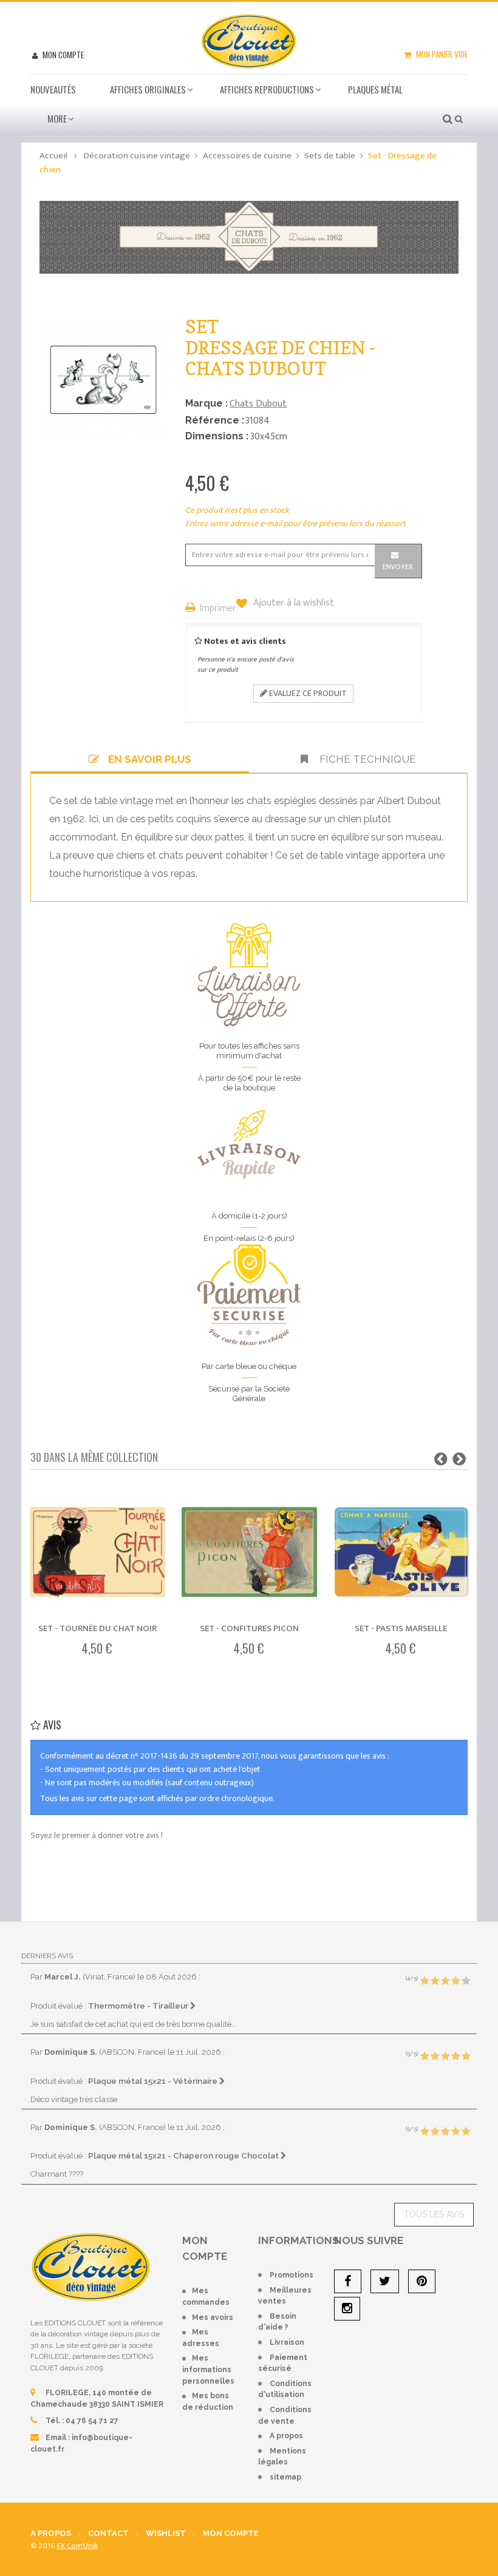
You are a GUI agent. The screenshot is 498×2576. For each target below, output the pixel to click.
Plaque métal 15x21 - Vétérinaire (154, 2081)
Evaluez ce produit (307, 693)
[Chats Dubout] (249, 236)
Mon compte (62, 55)
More (57, 118)
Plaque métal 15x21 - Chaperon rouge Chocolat (184, 2155)
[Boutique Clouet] (249, 40)
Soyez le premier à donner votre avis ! (97, 1835)
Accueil (53, 156)
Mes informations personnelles (208, 2369)
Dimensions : (217, 436)
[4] (455, 1981)
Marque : (206, 403)
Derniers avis (47, 1956)
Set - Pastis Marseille (401, 1628)
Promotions (292, 2275)
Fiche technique (367, 759)
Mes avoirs (213, 2317)
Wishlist (166, 2533)
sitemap (285, 2477)
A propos (286, 2436)
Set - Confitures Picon (249, 1628)
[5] (466, 1981)
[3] (445, 1981)
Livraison (287, 2342)
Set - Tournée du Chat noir (97, 1628)
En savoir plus (150, 759)
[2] (435, 1981)
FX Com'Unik (77, 2546)
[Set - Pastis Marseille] (401, 1552)
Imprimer (218, 609)
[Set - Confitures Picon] (249, 1552)
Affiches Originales (148, 89)
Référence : (215, 420)
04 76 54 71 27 (92, 2421)
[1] (425, 1981)
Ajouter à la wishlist (292, 603)
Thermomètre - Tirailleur (139, 2006)
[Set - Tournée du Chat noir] (97, 1552)
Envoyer (398, 567)
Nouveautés (53, 89)
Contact (108, 2533)
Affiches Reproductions (267, 89)
